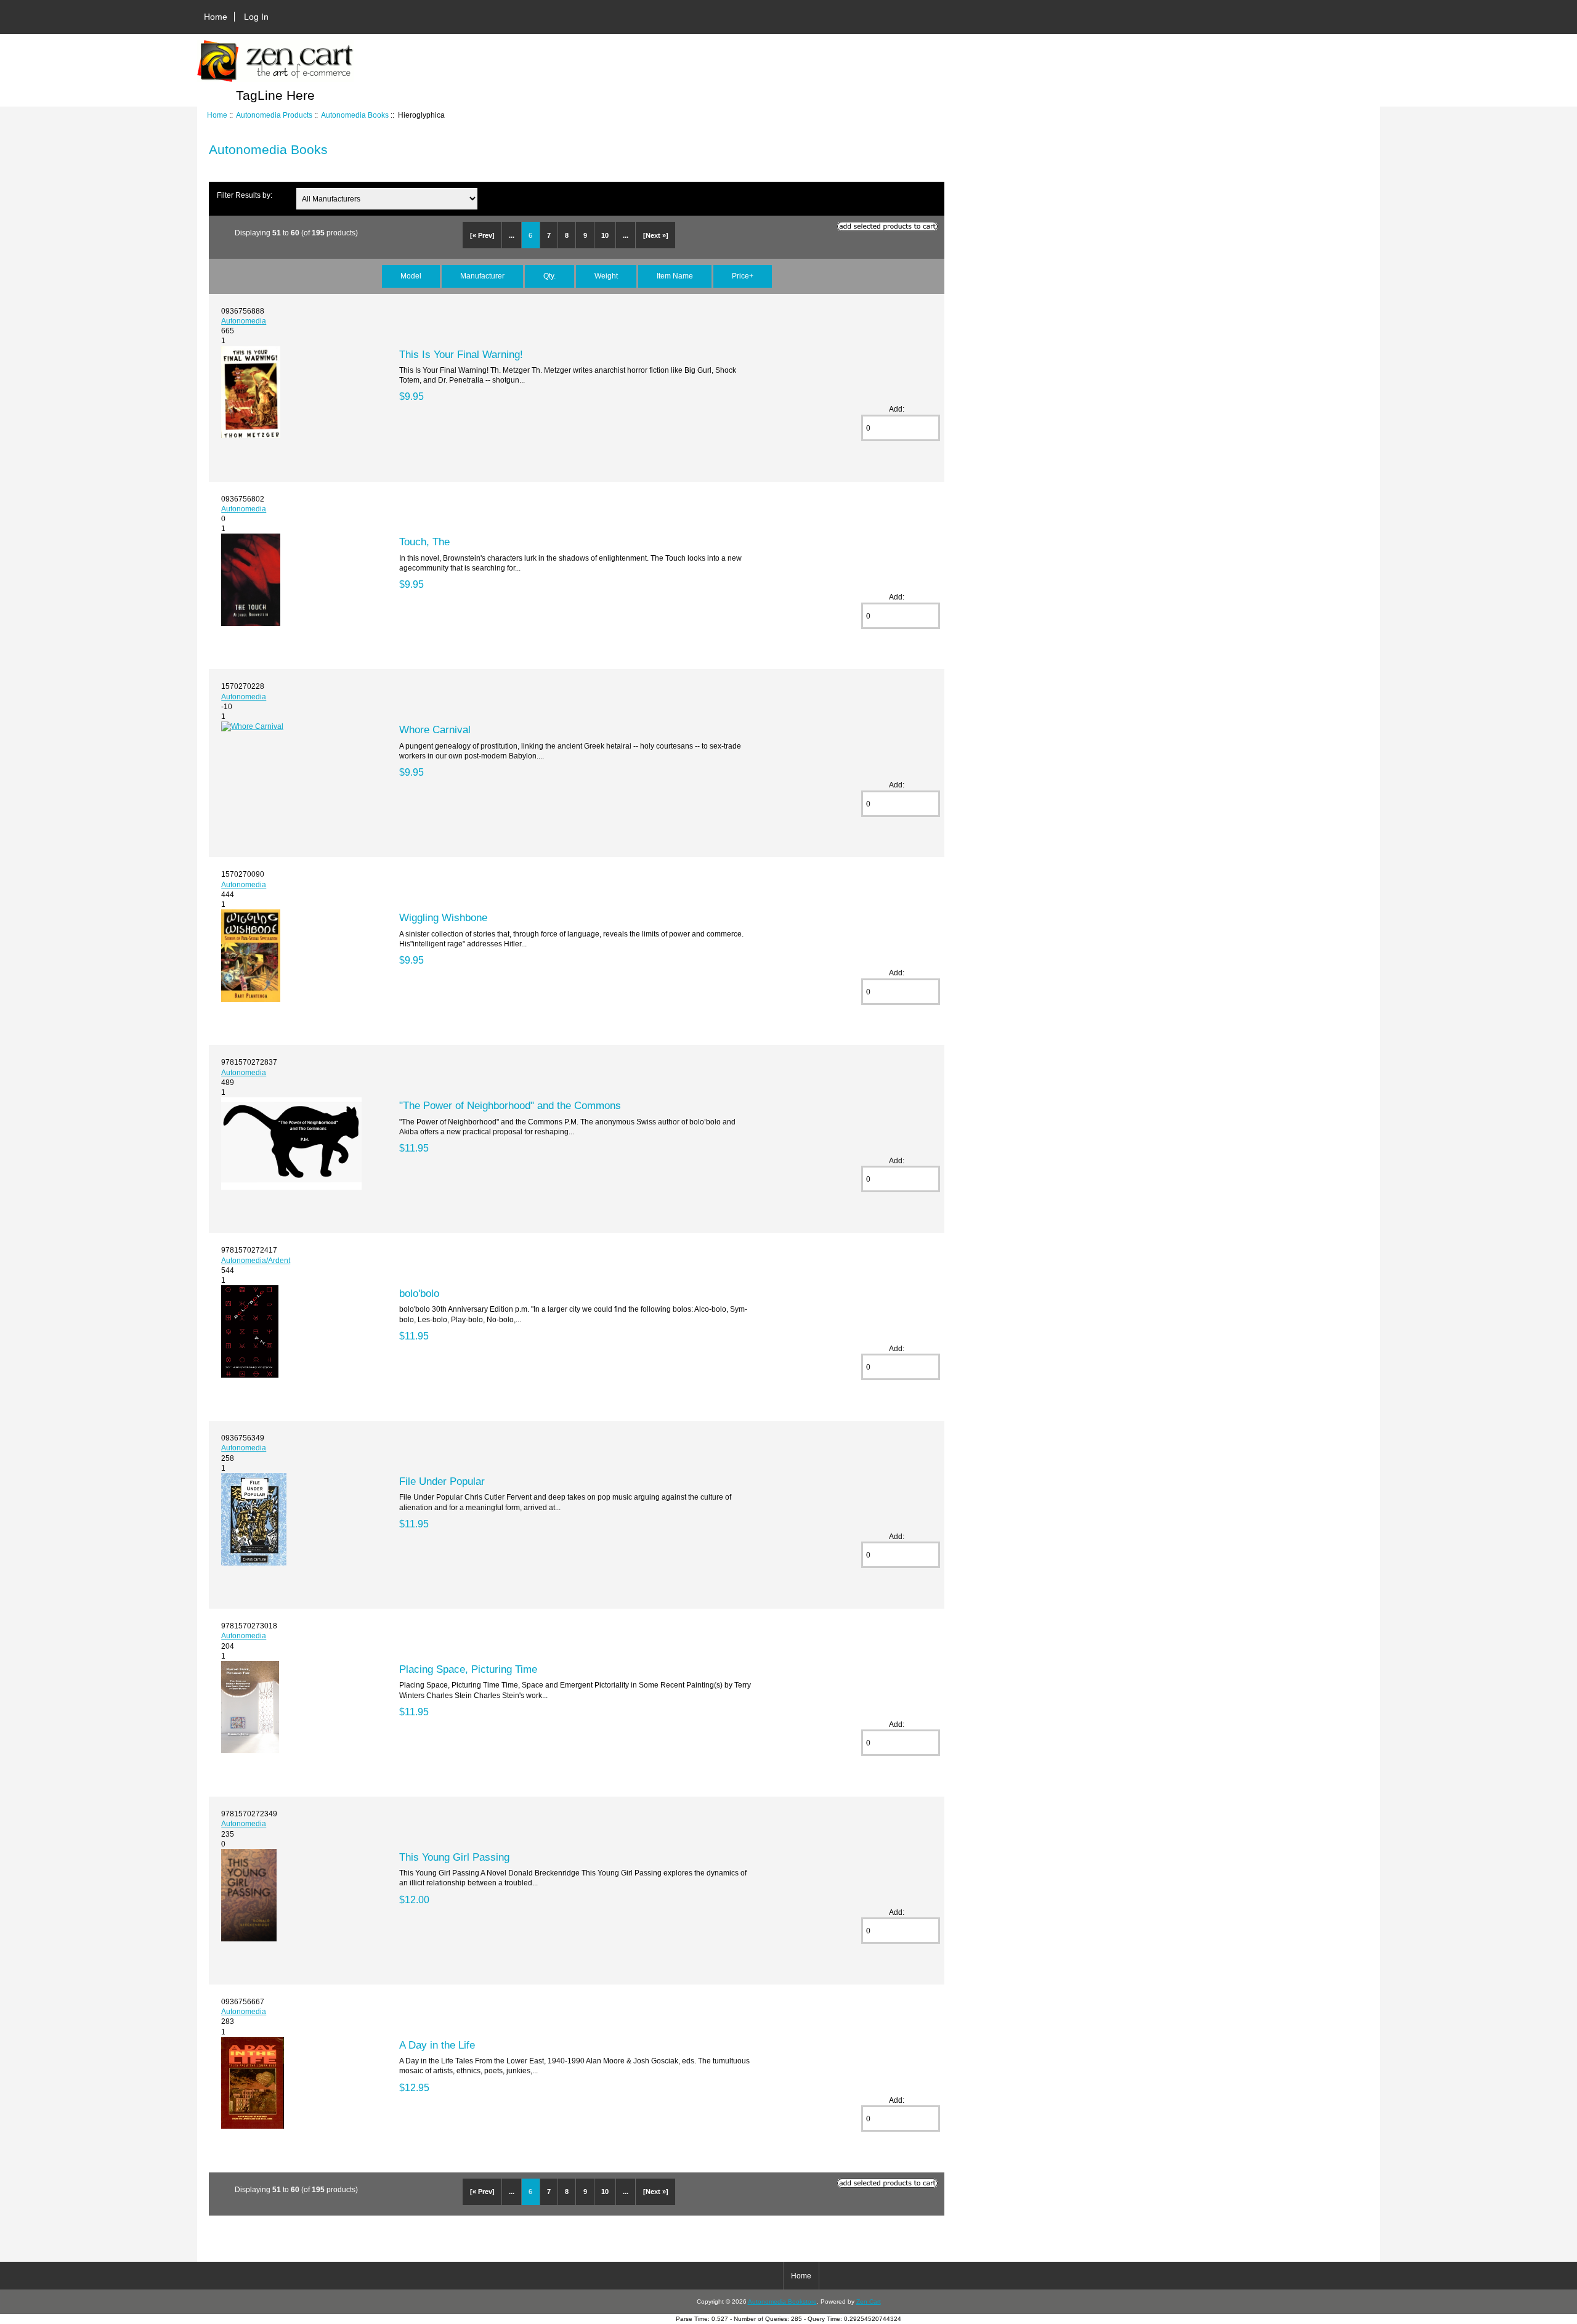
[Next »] (656, 235)
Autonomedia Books (355, 115)
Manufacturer (482, 276)
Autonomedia (244, 321)
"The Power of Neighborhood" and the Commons (510, 1105)
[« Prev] (482, 235)
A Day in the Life (437, 2045)
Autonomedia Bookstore (782, 2302)
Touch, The (424, 542)
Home (216, 17)
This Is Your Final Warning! (461, 354)
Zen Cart (869, 2302)
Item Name (675, 276)
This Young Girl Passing (454, 1857)
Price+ (743, 276)
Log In (256, 17)
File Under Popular (442, 1481)
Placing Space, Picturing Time (468, 1669)
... (512, 235)
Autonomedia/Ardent (256, 1260)
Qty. (549, 276)
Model (411, 276)
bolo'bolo (419, 1293)
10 (605, 235)
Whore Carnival (435, 729)
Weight (606, 276)
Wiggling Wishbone (443, 917)
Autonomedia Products (274, 115)
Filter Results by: (245, 195)
